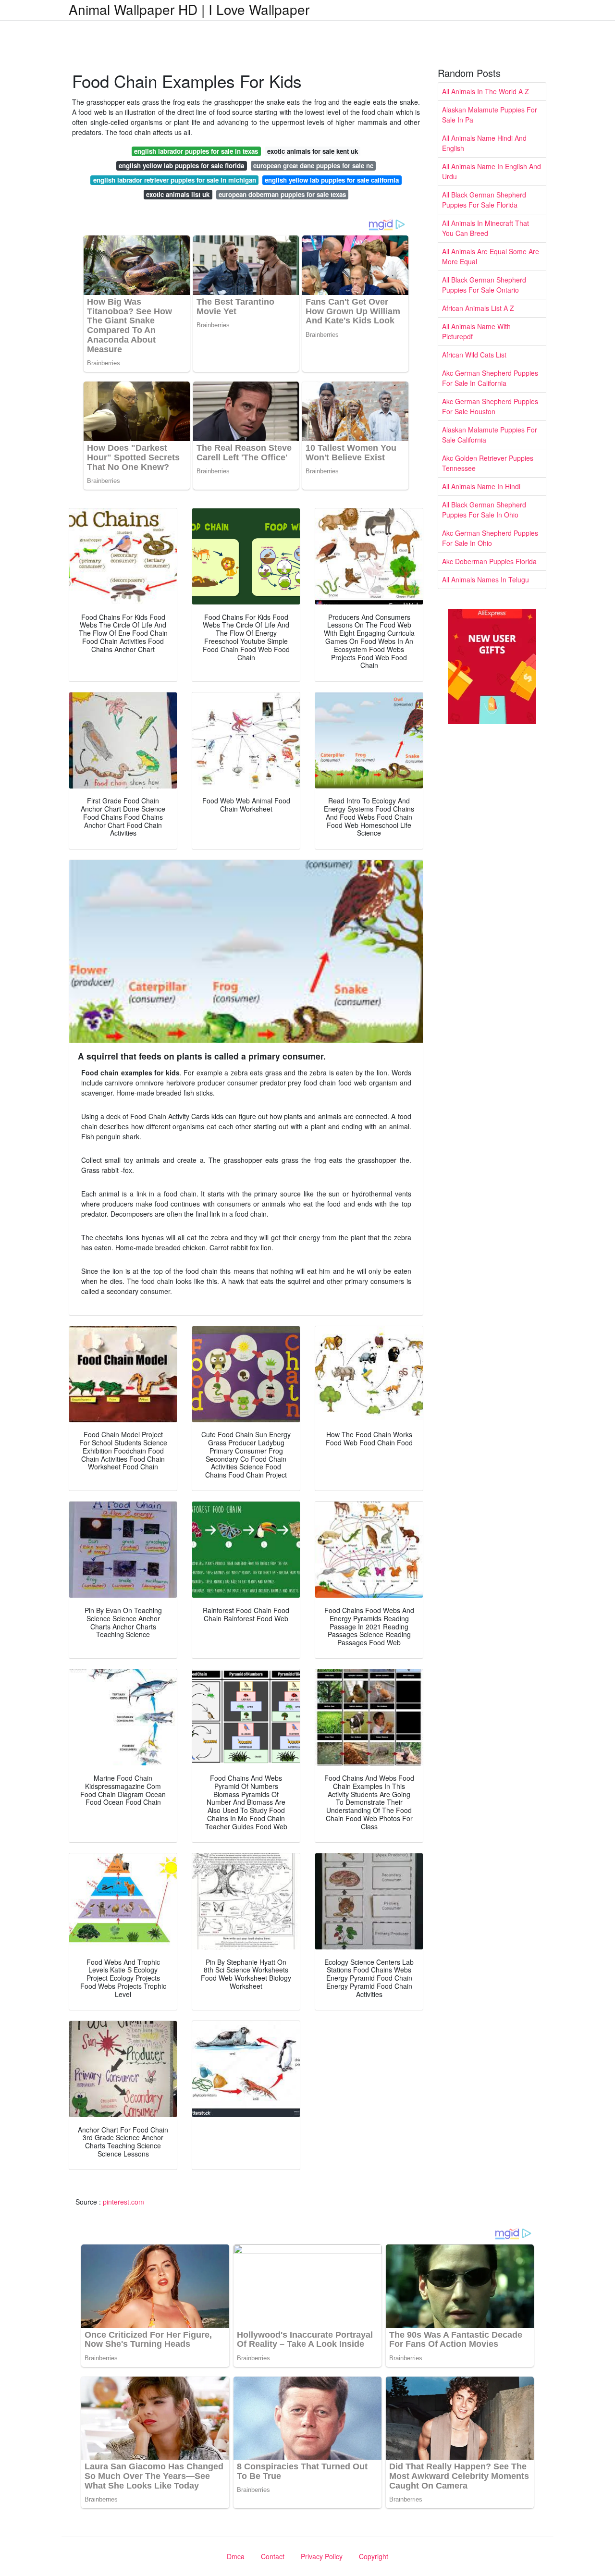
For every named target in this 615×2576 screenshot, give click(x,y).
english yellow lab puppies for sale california (332, 180)
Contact (273, 2556)
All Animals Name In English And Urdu (492, 171)
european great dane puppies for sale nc (313, 166)
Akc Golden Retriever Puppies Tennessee (488, 463)
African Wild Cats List (474, 355)
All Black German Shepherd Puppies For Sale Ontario (484, 285)
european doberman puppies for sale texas (282, 194)
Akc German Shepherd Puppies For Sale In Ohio (490, 538)
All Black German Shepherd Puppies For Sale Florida (484, 200)
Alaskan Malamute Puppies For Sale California (490, 435)
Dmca (236, 2556)
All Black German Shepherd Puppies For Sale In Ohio (484, 510)
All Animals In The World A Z (486, 91)
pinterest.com (123, 2202)
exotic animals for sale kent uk (313, 151)
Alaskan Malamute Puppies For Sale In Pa (490, 115)
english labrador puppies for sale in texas (196, 151)
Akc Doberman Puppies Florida (489, 561)
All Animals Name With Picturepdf (476, 331)
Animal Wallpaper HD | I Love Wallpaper (189, 9)
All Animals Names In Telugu (486, 579)
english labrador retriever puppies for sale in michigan (175, 180)
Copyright (374, 2556)
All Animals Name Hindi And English (484, 143)
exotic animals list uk (178, 194)
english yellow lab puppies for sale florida (181, 166)
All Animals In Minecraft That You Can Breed (486, 228)
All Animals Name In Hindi (481, 486)
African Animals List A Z (478, 308)
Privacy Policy (322, 2556)
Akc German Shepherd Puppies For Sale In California (490, 378)
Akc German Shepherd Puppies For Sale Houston (490, 406)
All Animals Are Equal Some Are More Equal (491, 256)
